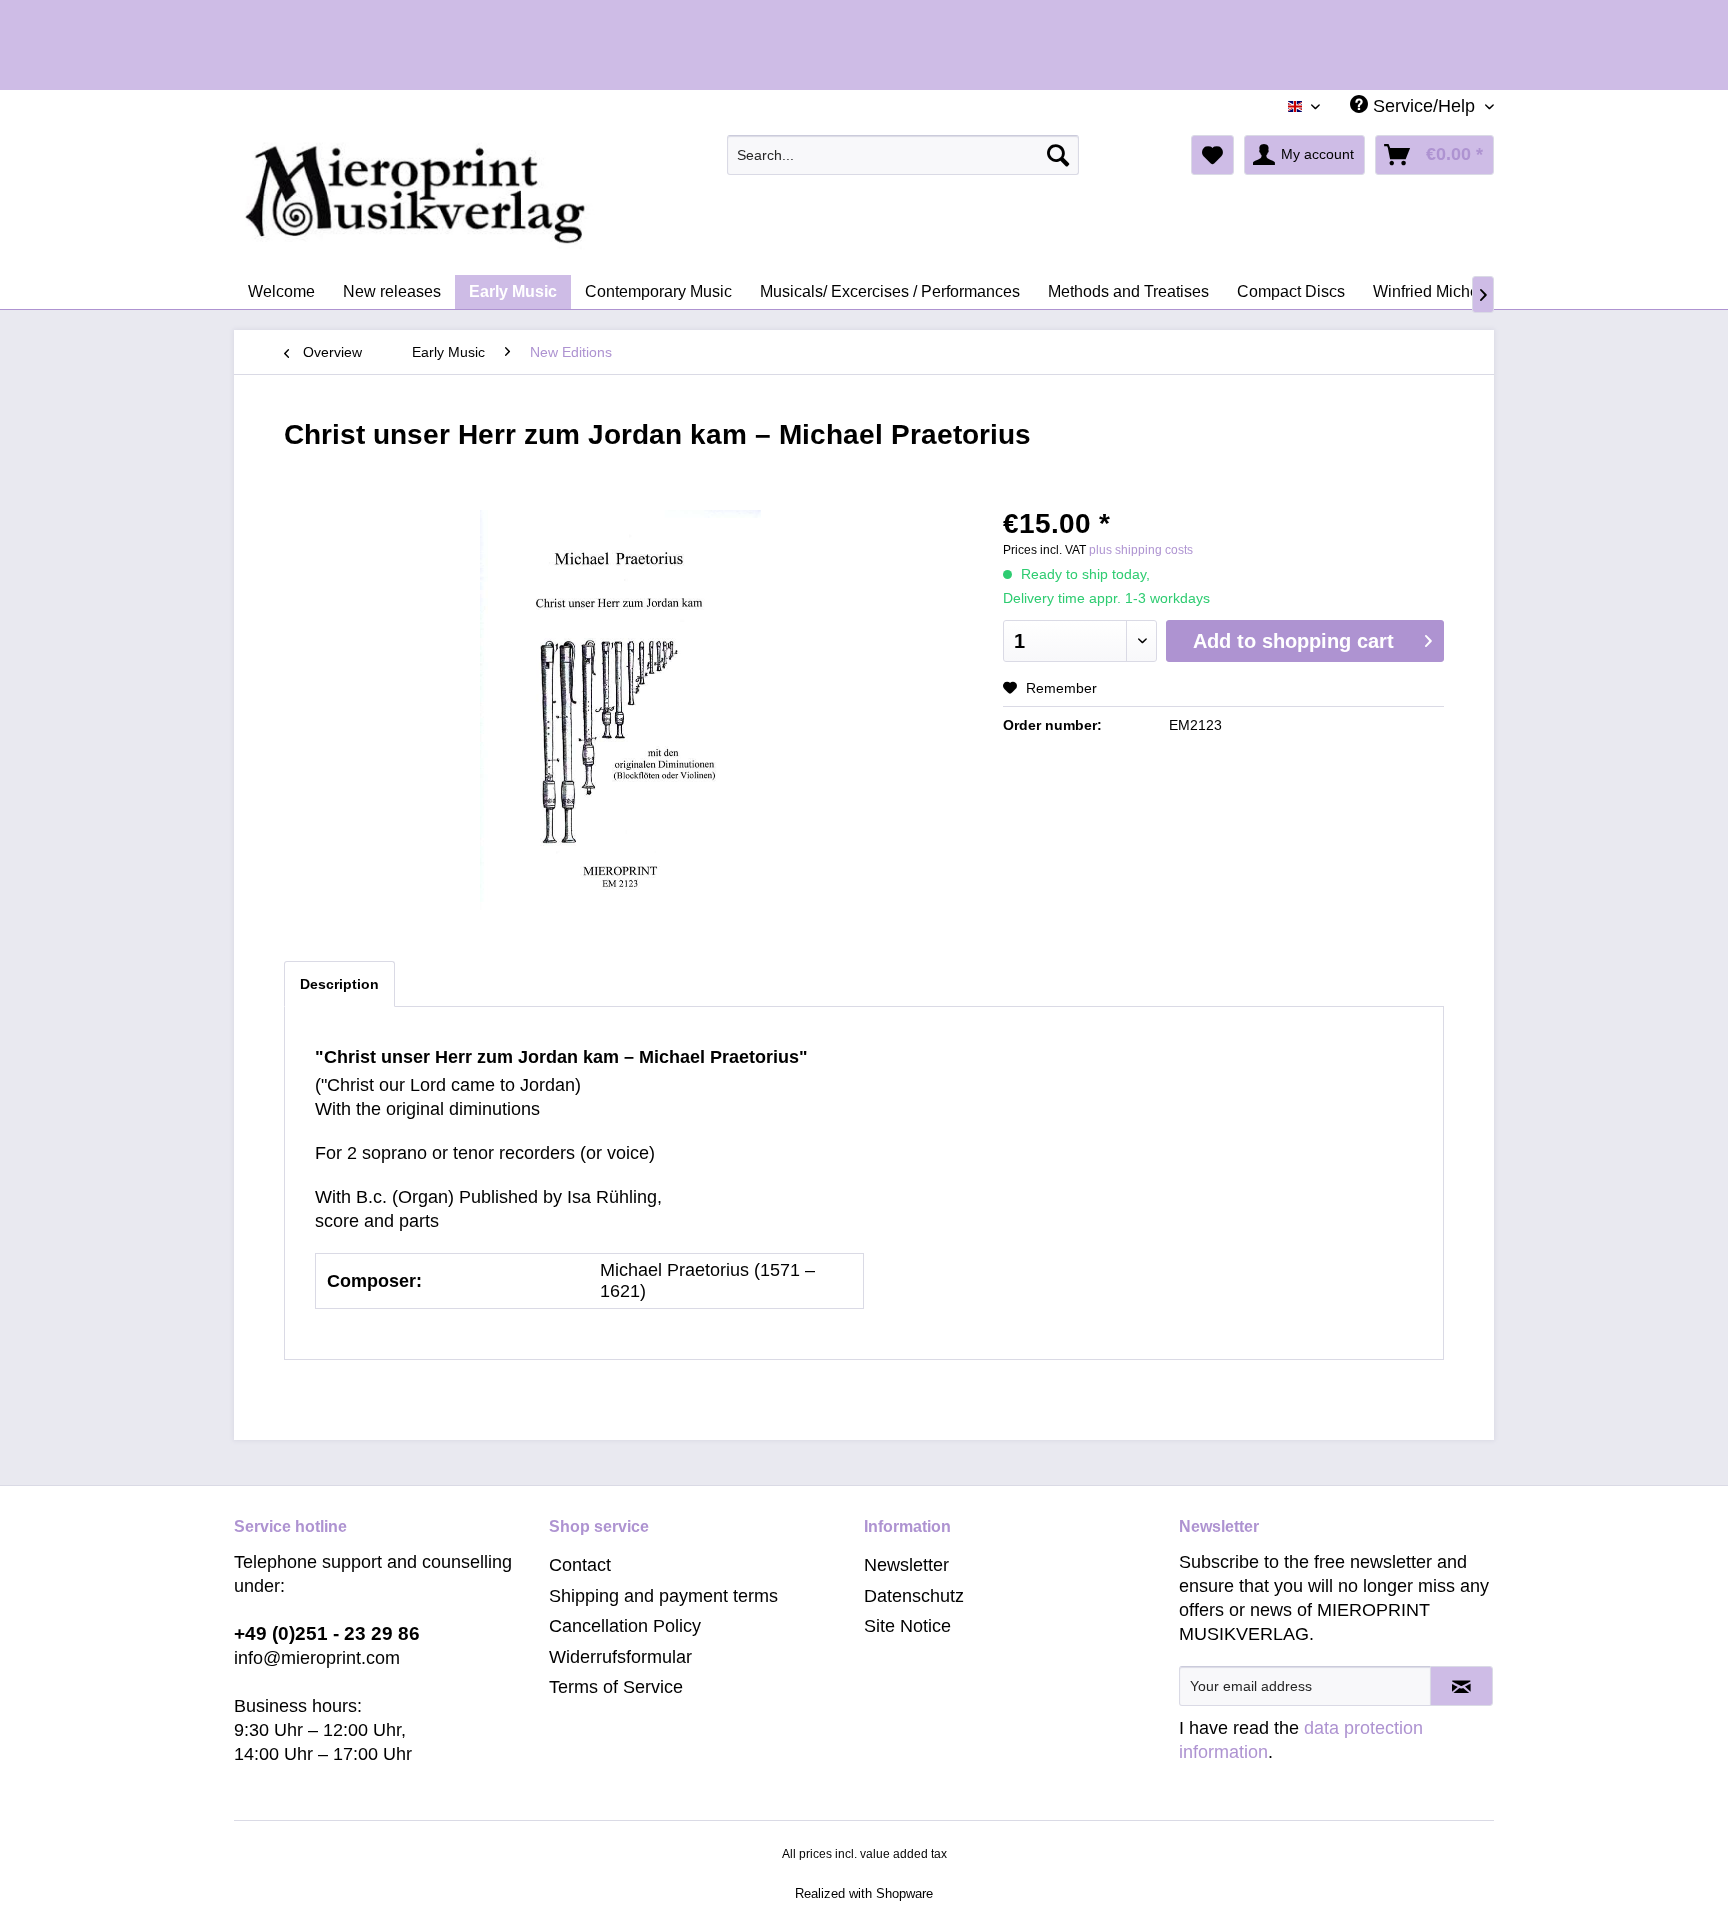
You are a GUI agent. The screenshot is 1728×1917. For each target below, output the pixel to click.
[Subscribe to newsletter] (1461, 1686)
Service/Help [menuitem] (1424, 106)
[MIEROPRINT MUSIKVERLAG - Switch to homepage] (494, 195)
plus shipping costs (1141, 550)
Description (339, 984)
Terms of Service (616, 1687)
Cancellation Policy (625, 1626)
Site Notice (907, 1626)
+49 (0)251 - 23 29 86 (327, 1633)
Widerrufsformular (620, 1657)
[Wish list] (1212, 155)
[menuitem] (903, 155)
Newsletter (906, 1565)
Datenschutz (914, 1596)
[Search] (1058, 155)
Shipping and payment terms (663, 1596)
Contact (580, 1565)
